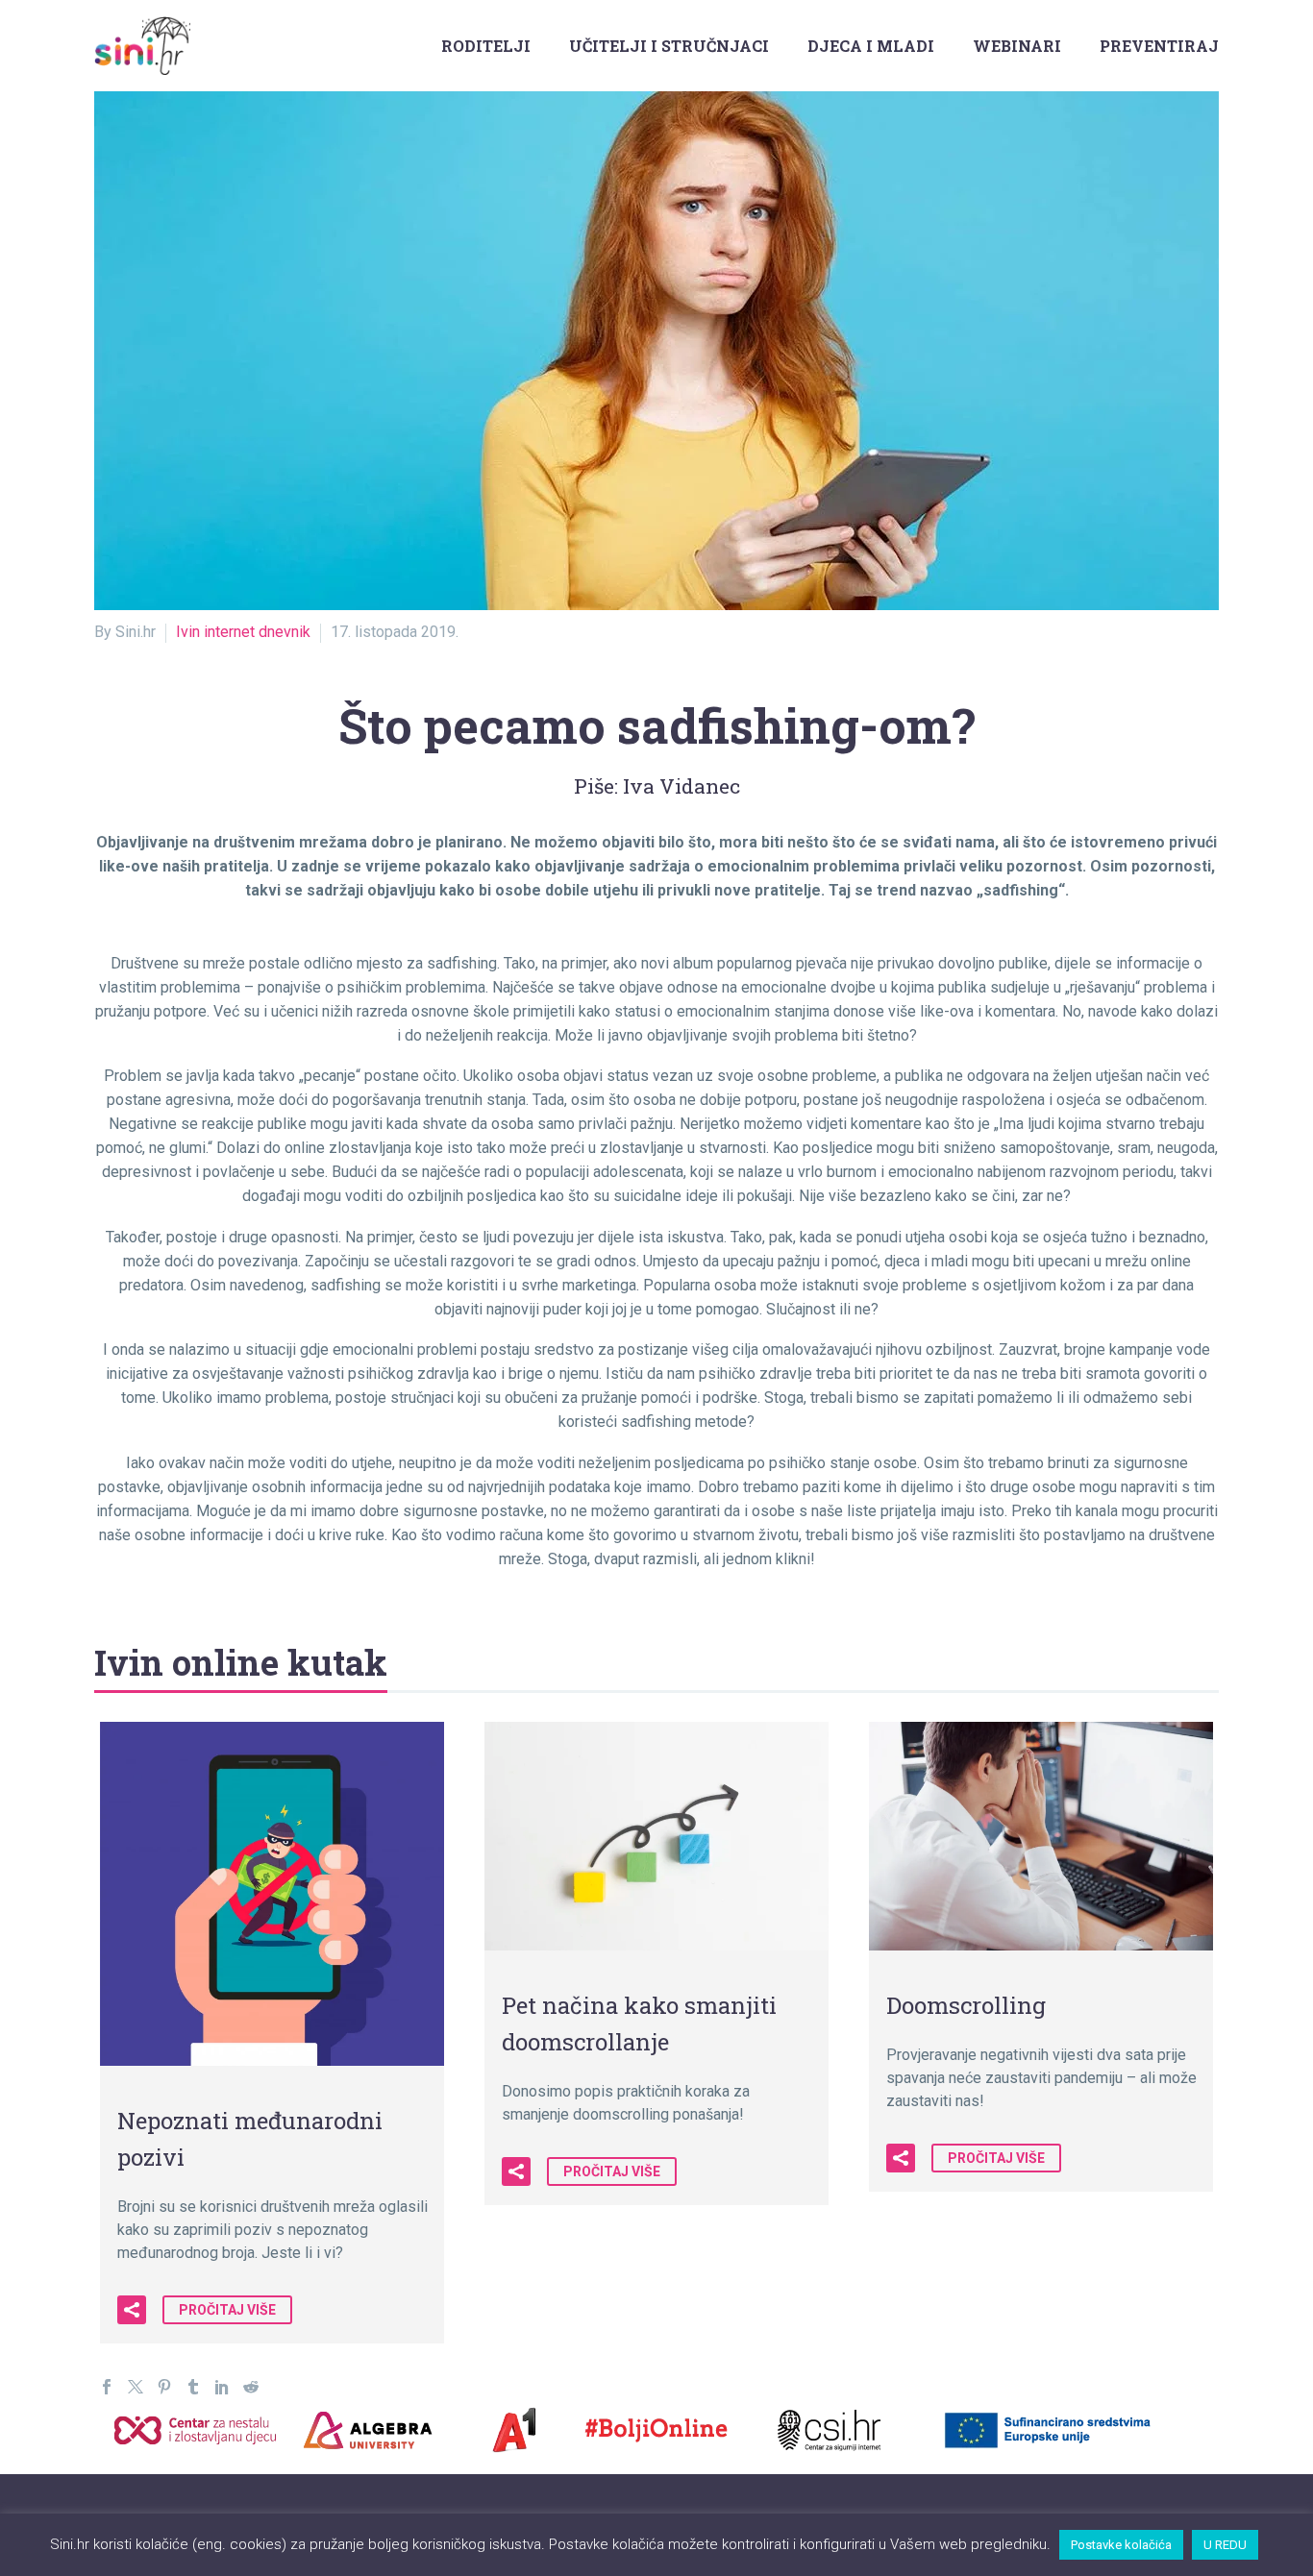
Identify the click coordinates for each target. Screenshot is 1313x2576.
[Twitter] (136, 2387)
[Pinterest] (164, 2387)
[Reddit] (251, 2387)
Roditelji (486, 46)
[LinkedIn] (222, 2387)
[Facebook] (107, 2387)
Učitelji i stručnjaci (669, 46)
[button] (132, 2310)
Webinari (1017, 46)
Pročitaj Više (227, 2310)
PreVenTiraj (1159, 46)
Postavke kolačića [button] (1121, 2545)
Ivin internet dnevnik (243, 632)
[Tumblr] (193, 2387)
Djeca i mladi (871, 46)
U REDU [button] (1225, 2545)
